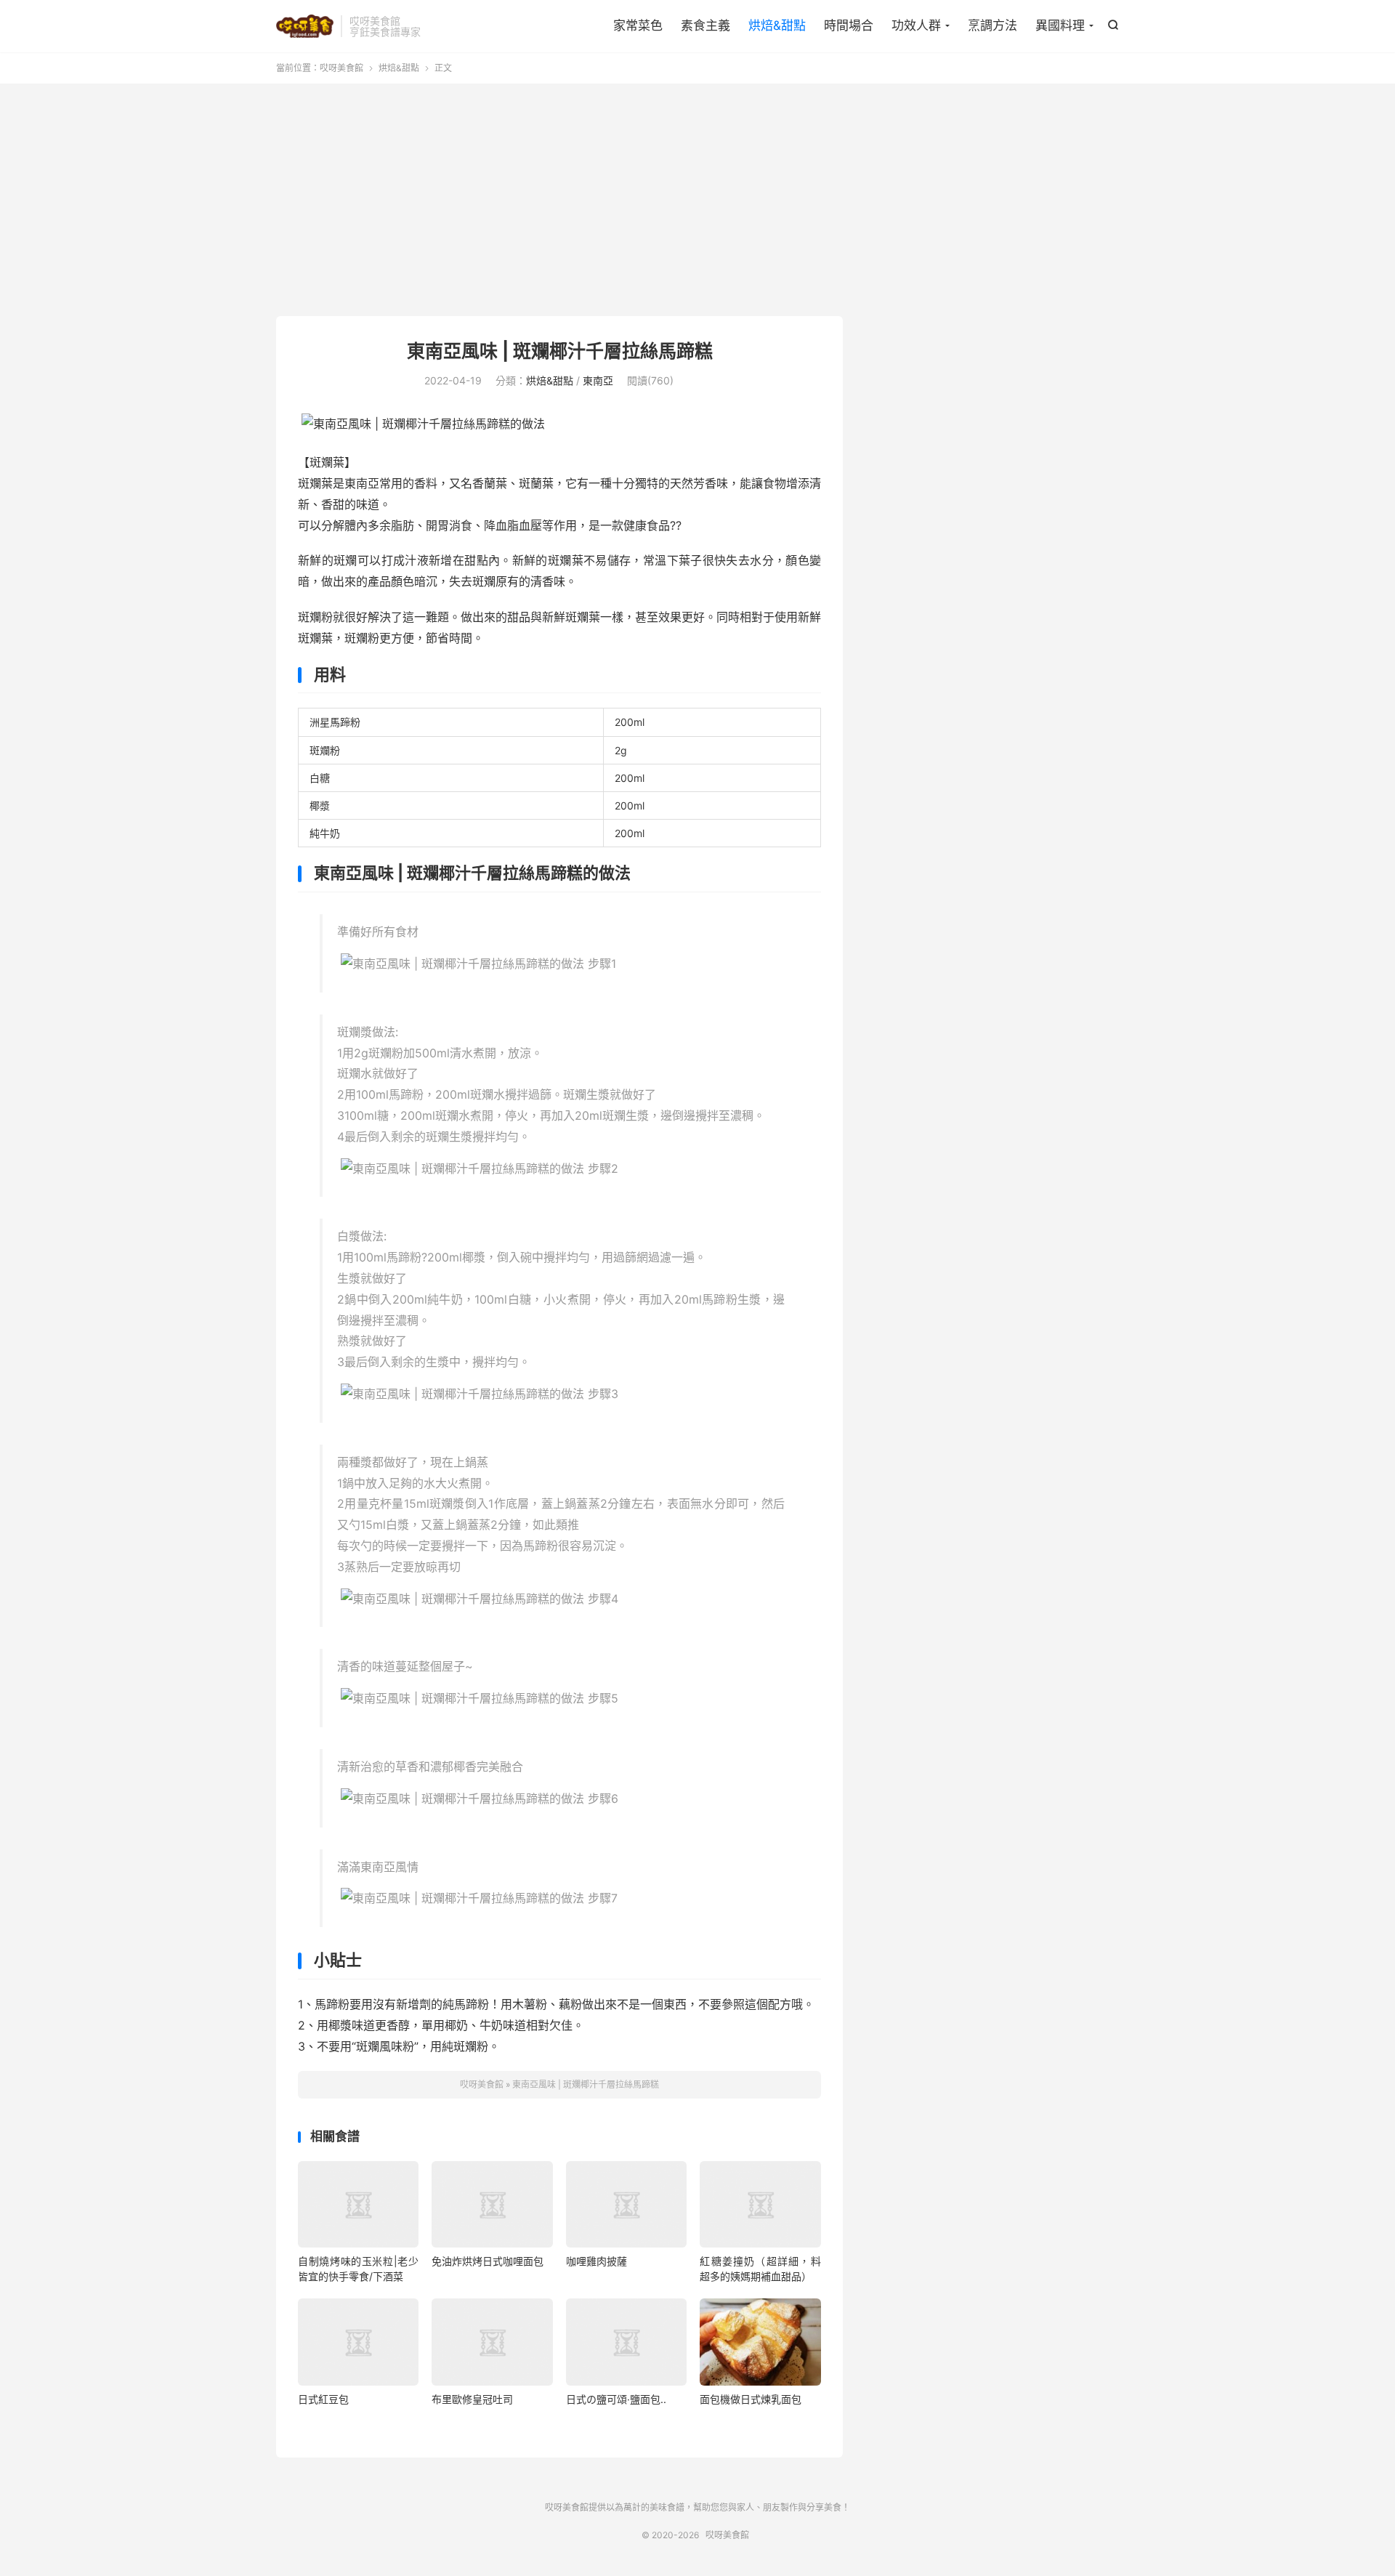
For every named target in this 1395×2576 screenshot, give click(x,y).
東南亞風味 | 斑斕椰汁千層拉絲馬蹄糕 (560, 351)
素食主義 (705, 25)
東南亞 (598, 380)
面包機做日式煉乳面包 (751, 2399)
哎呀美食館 (305, 26)
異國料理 (1060, 25)
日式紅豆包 (323, 2399)
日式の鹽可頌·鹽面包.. (616, 2399)
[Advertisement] (697, 200)
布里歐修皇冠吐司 (472, 2399)
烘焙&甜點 (777, 25)
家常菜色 (638, 25)
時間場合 (849, 25)
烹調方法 (992, 25)
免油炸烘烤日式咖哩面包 (488, 2261)
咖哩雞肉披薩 (597, 2261)
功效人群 (916, 25)
